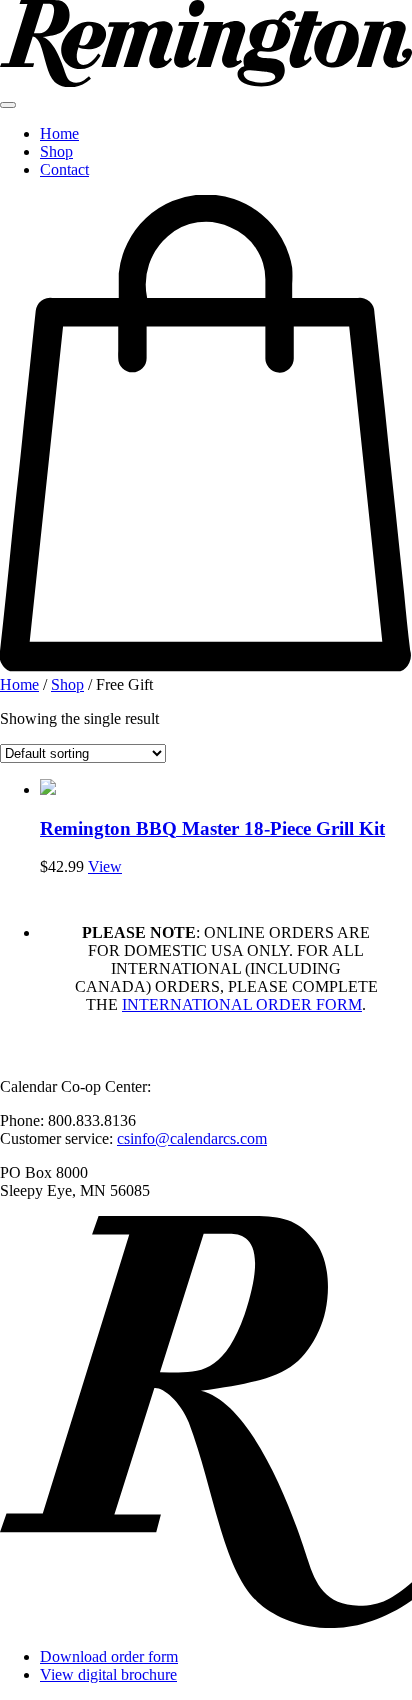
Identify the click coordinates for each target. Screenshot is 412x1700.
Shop (56, 151)
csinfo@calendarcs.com (192, 1138)
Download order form (109, 1656)
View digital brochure (108, 1674)
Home (59, 133)
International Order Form (242, 1004)
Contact (64, 169)
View (105, 866)
